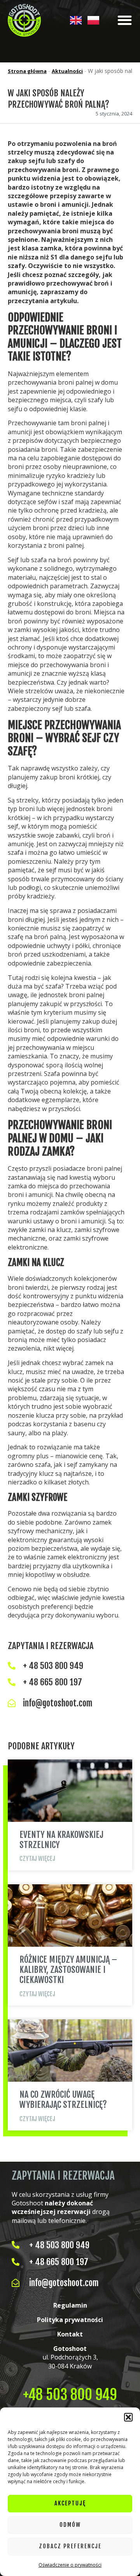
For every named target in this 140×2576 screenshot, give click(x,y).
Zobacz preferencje (70, 2546)
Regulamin (70, 2305)
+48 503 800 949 (70, 2395)
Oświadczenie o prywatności (70, 2565)
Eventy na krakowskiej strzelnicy (61, 1840)
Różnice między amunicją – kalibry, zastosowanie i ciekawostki (68, 1970)
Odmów (70, 2525)
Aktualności (67, 71)
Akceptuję (70, 2503)
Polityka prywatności (70, 2320)
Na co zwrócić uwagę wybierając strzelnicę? (63, 2099)
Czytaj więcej (37, 1859)
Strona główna (27, 71)
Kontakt (70, 2334)
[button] (128, 2417)
